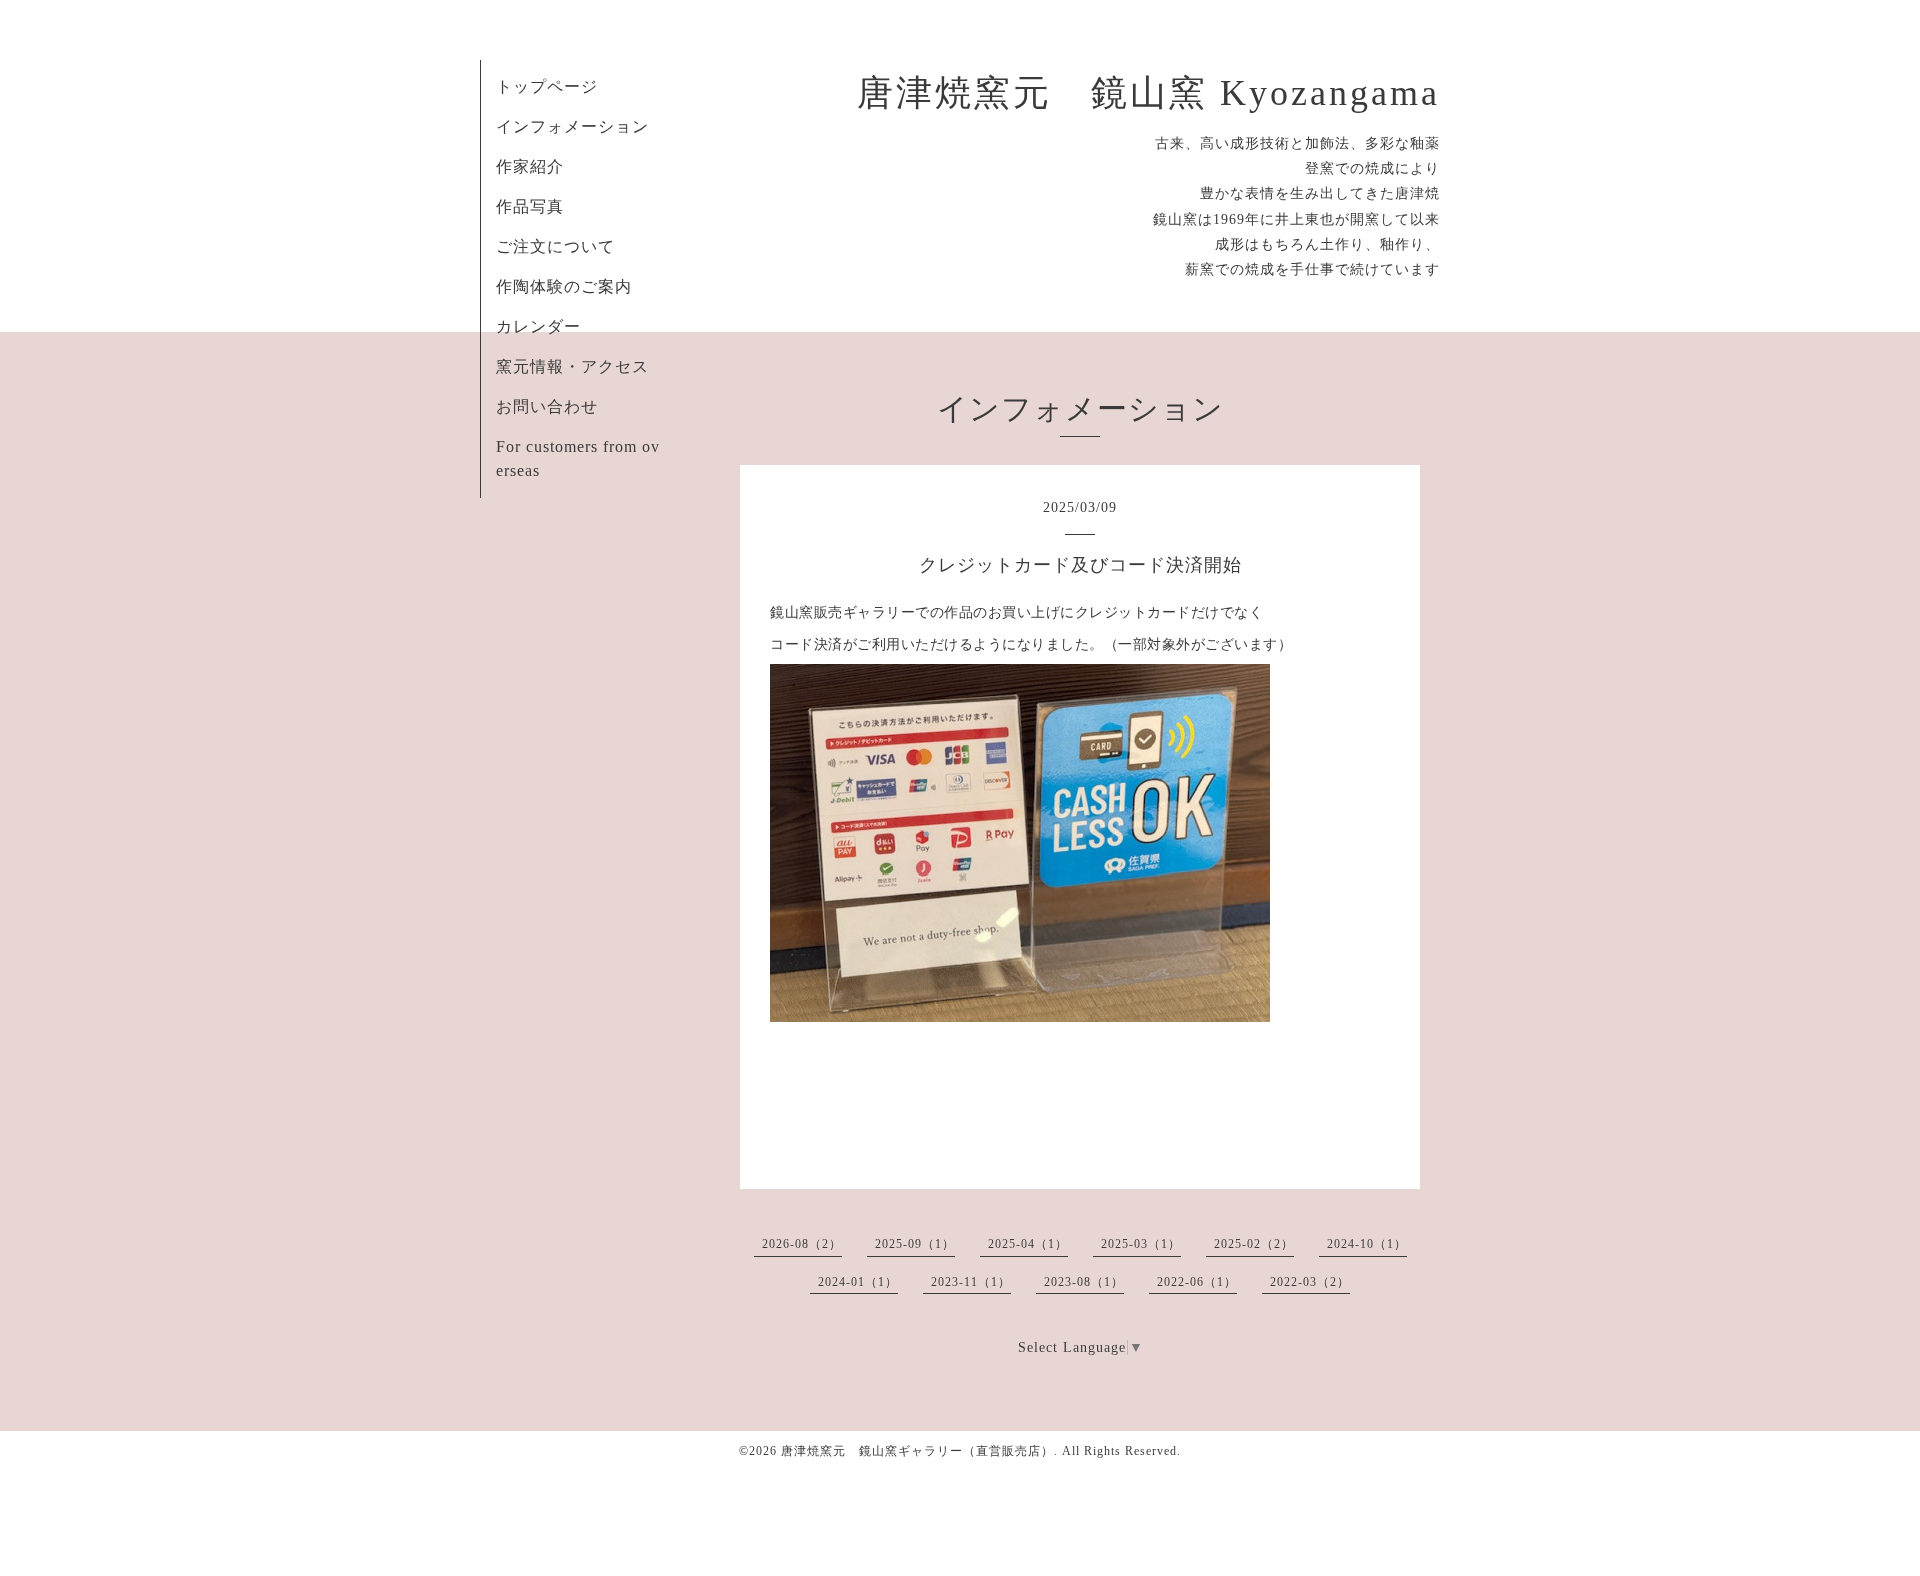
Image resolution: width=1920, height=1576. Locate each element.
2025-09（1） (915, 1244)
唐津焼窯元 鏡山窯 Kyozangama (1148, 93)
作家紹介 (530, 166)
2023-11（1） (971, 1282)
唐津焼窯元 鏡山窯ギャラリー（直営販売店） (917, 1451)
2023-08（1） (1084, 1282)
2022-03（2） (1310, 1282)
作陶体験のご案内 (564, 286)
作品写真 (530, 206)
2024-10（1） (1367, 1244)
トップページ (547, 86)
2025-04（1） (1028, 1244)
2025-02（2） (1254, 1244)
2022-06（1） (1197, 1282)
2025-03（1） (1141, 1244)
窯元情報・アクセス (572, 366)
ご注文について (555, 246)
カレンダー (538, 326)
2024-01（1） (858, 1282)
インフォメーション (572, 126)
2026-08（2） (802, 1244)
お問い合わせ (547, 406)
